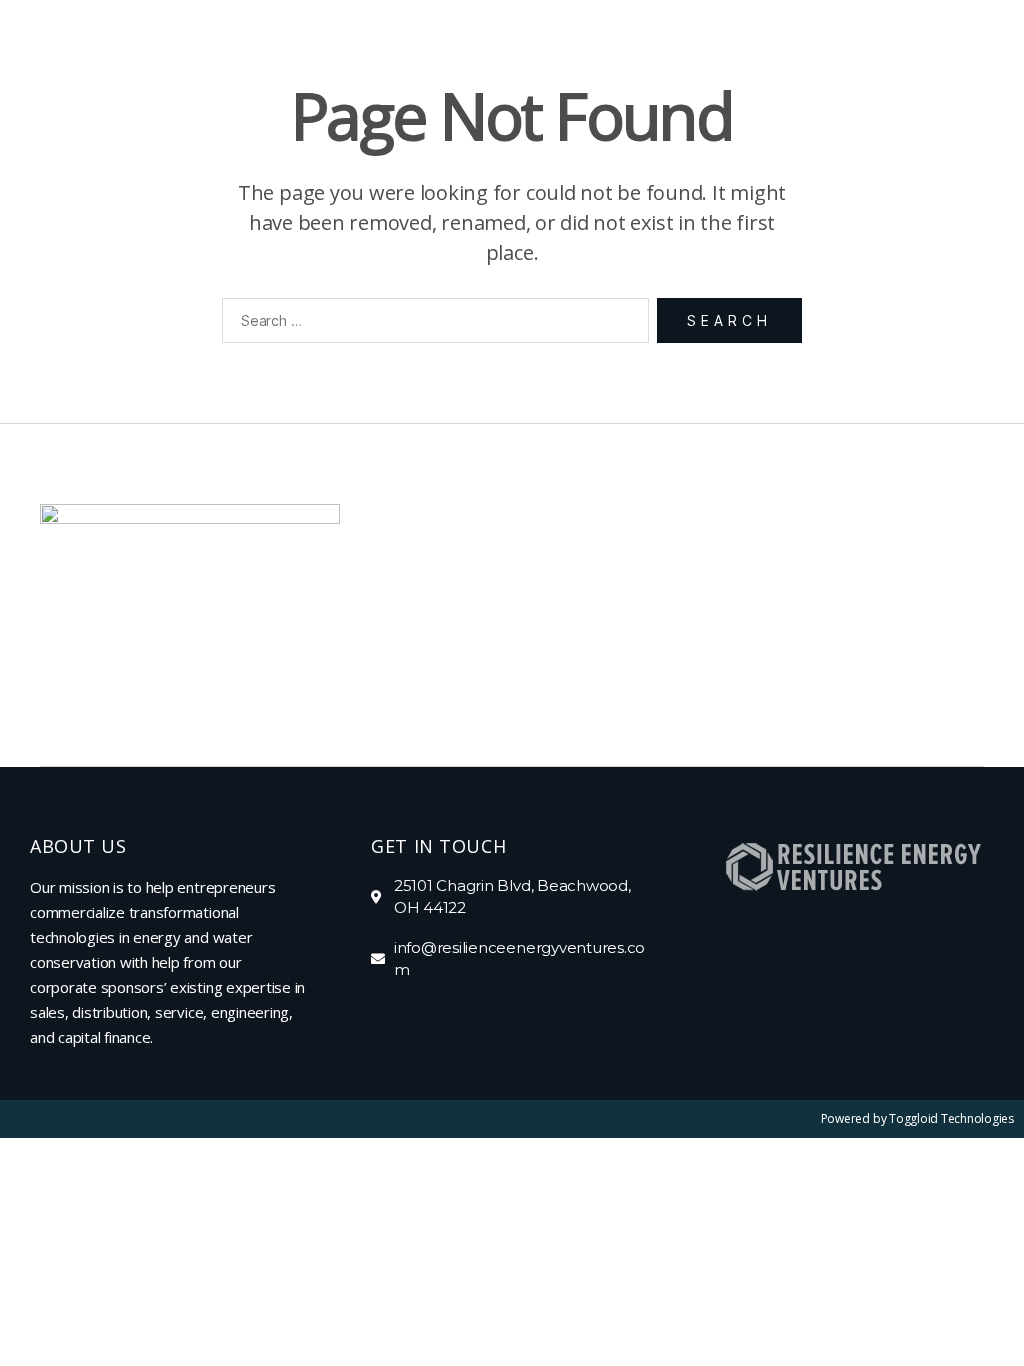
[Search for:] (431, 324)
